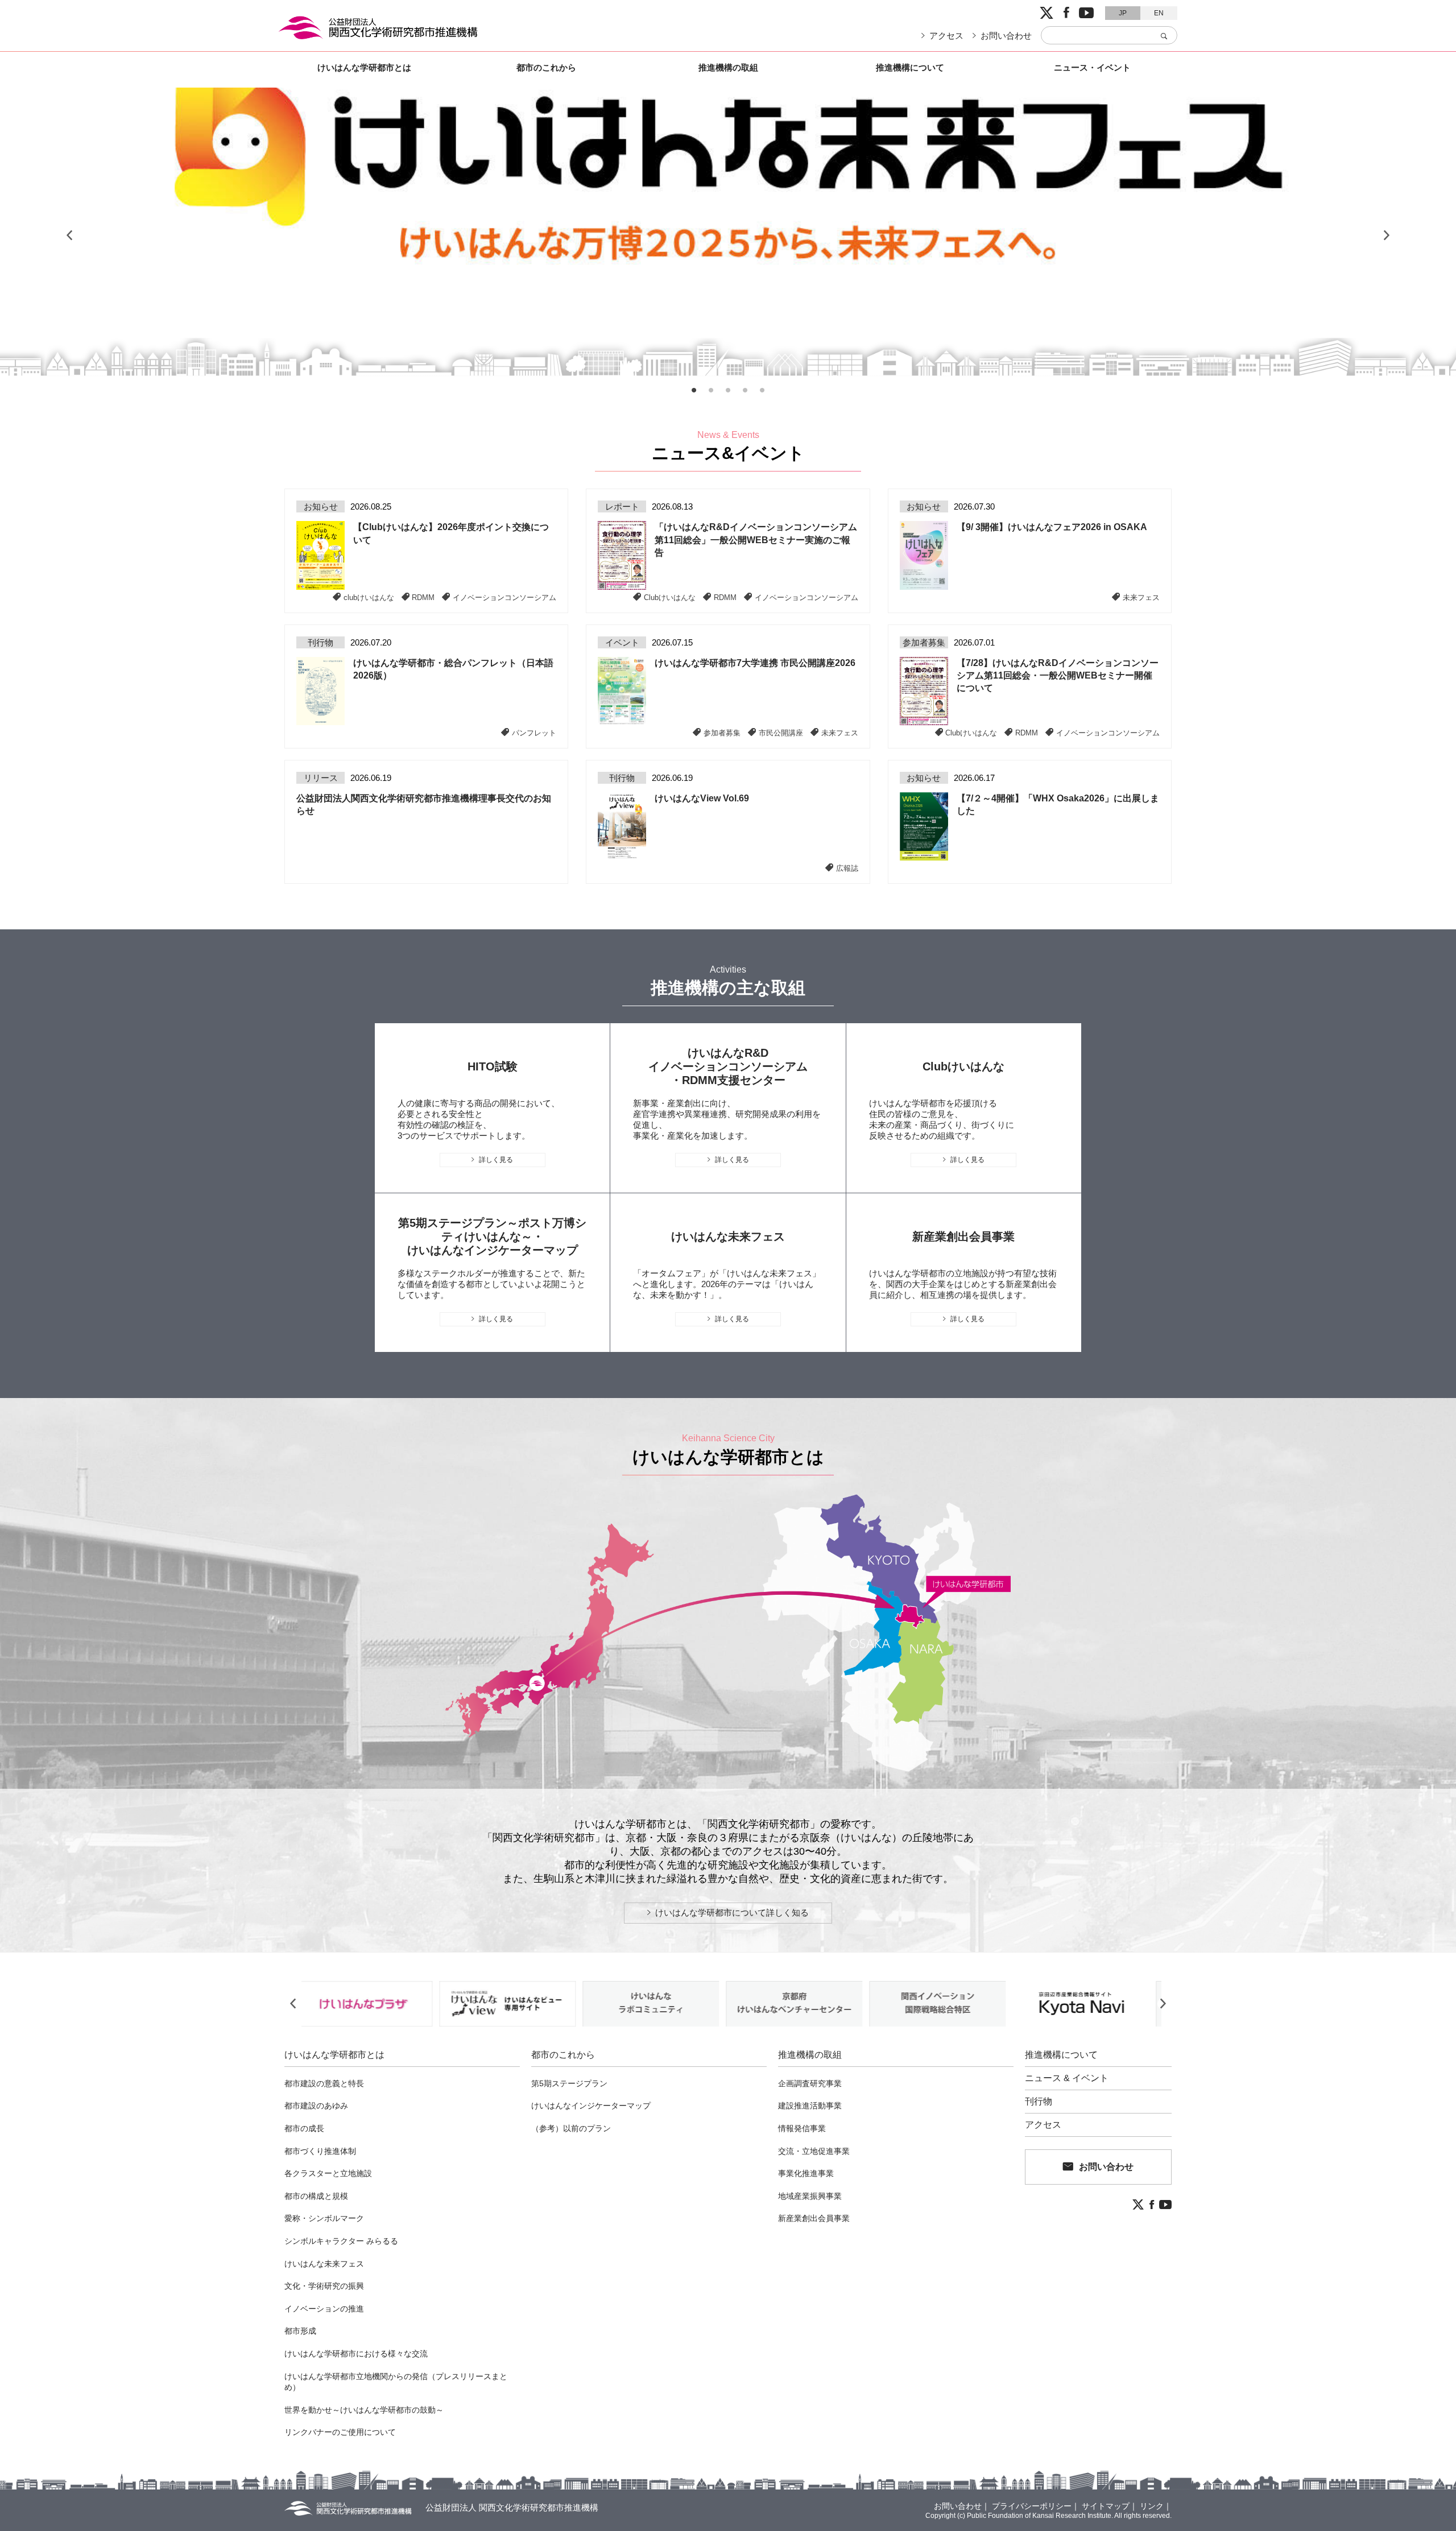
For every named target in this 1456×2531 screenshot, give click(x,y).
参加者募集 (722, 733)
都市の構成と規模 (316, 2196)
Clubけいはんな (670, 597)
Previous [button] (69, 235)
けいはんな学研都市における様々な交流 (356, 2354)
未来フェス (1141, 597)
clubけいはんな (369, 597)
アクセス (946, 36)
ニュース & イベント (1067, 2078)
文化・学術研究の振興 (324, 2286)
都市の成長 (304, 2128)
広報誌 (847, 868)
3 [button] (728, 390)
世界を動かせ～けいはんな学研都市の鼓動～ (364, 2410)
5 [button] (762, 390)
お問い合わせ (1006, 36)
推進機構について (910, 67)
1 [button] (694, 390)
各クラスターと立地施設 (328, 2173)
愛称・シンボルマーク (324, 2218)
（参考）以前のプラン (571, 2128)
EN (1159, 13)
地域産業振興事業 (810, 2196)
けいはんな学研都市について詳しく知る (732, 1912)
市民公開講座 (781, 733)
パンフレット (534, 733)
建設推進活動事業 (810, 2106)
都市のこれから (546, 67)
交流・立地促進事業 (814, 2151)
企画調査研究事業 (810, 2083)
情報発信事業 (802, 2128)
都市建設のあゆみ (316, 2106)
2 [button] (711, 390)
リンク (1152, 2506)
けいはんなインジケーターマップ (591, 2106)
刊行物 (1039, 2102)
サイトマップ (1106, 2506)
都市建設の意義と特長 (324, 2083)
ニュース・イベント (1092, 67)
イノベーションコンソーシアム (504, 597)
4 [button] (745, 390)
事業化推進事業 (806, 2173)
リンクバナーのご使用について (340, 2432)
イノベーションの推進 (324, 2309)
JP (1123, 13)
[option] (728, 235)
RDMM (423, 597)
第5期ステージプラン (569, 2083)
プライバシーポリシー (1032, 2506)
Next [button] (1387, 235)
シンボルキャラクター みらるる (341, 2241)
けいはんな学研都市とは (364, 67)
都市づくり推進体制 (320, 2151)
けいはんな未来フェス (324, 2264)
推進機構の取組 (728, 67)
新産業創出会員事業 (814, 2218)
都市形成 (300, 2331)
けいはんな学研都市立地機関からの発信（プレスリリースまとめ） (396, 2382)
